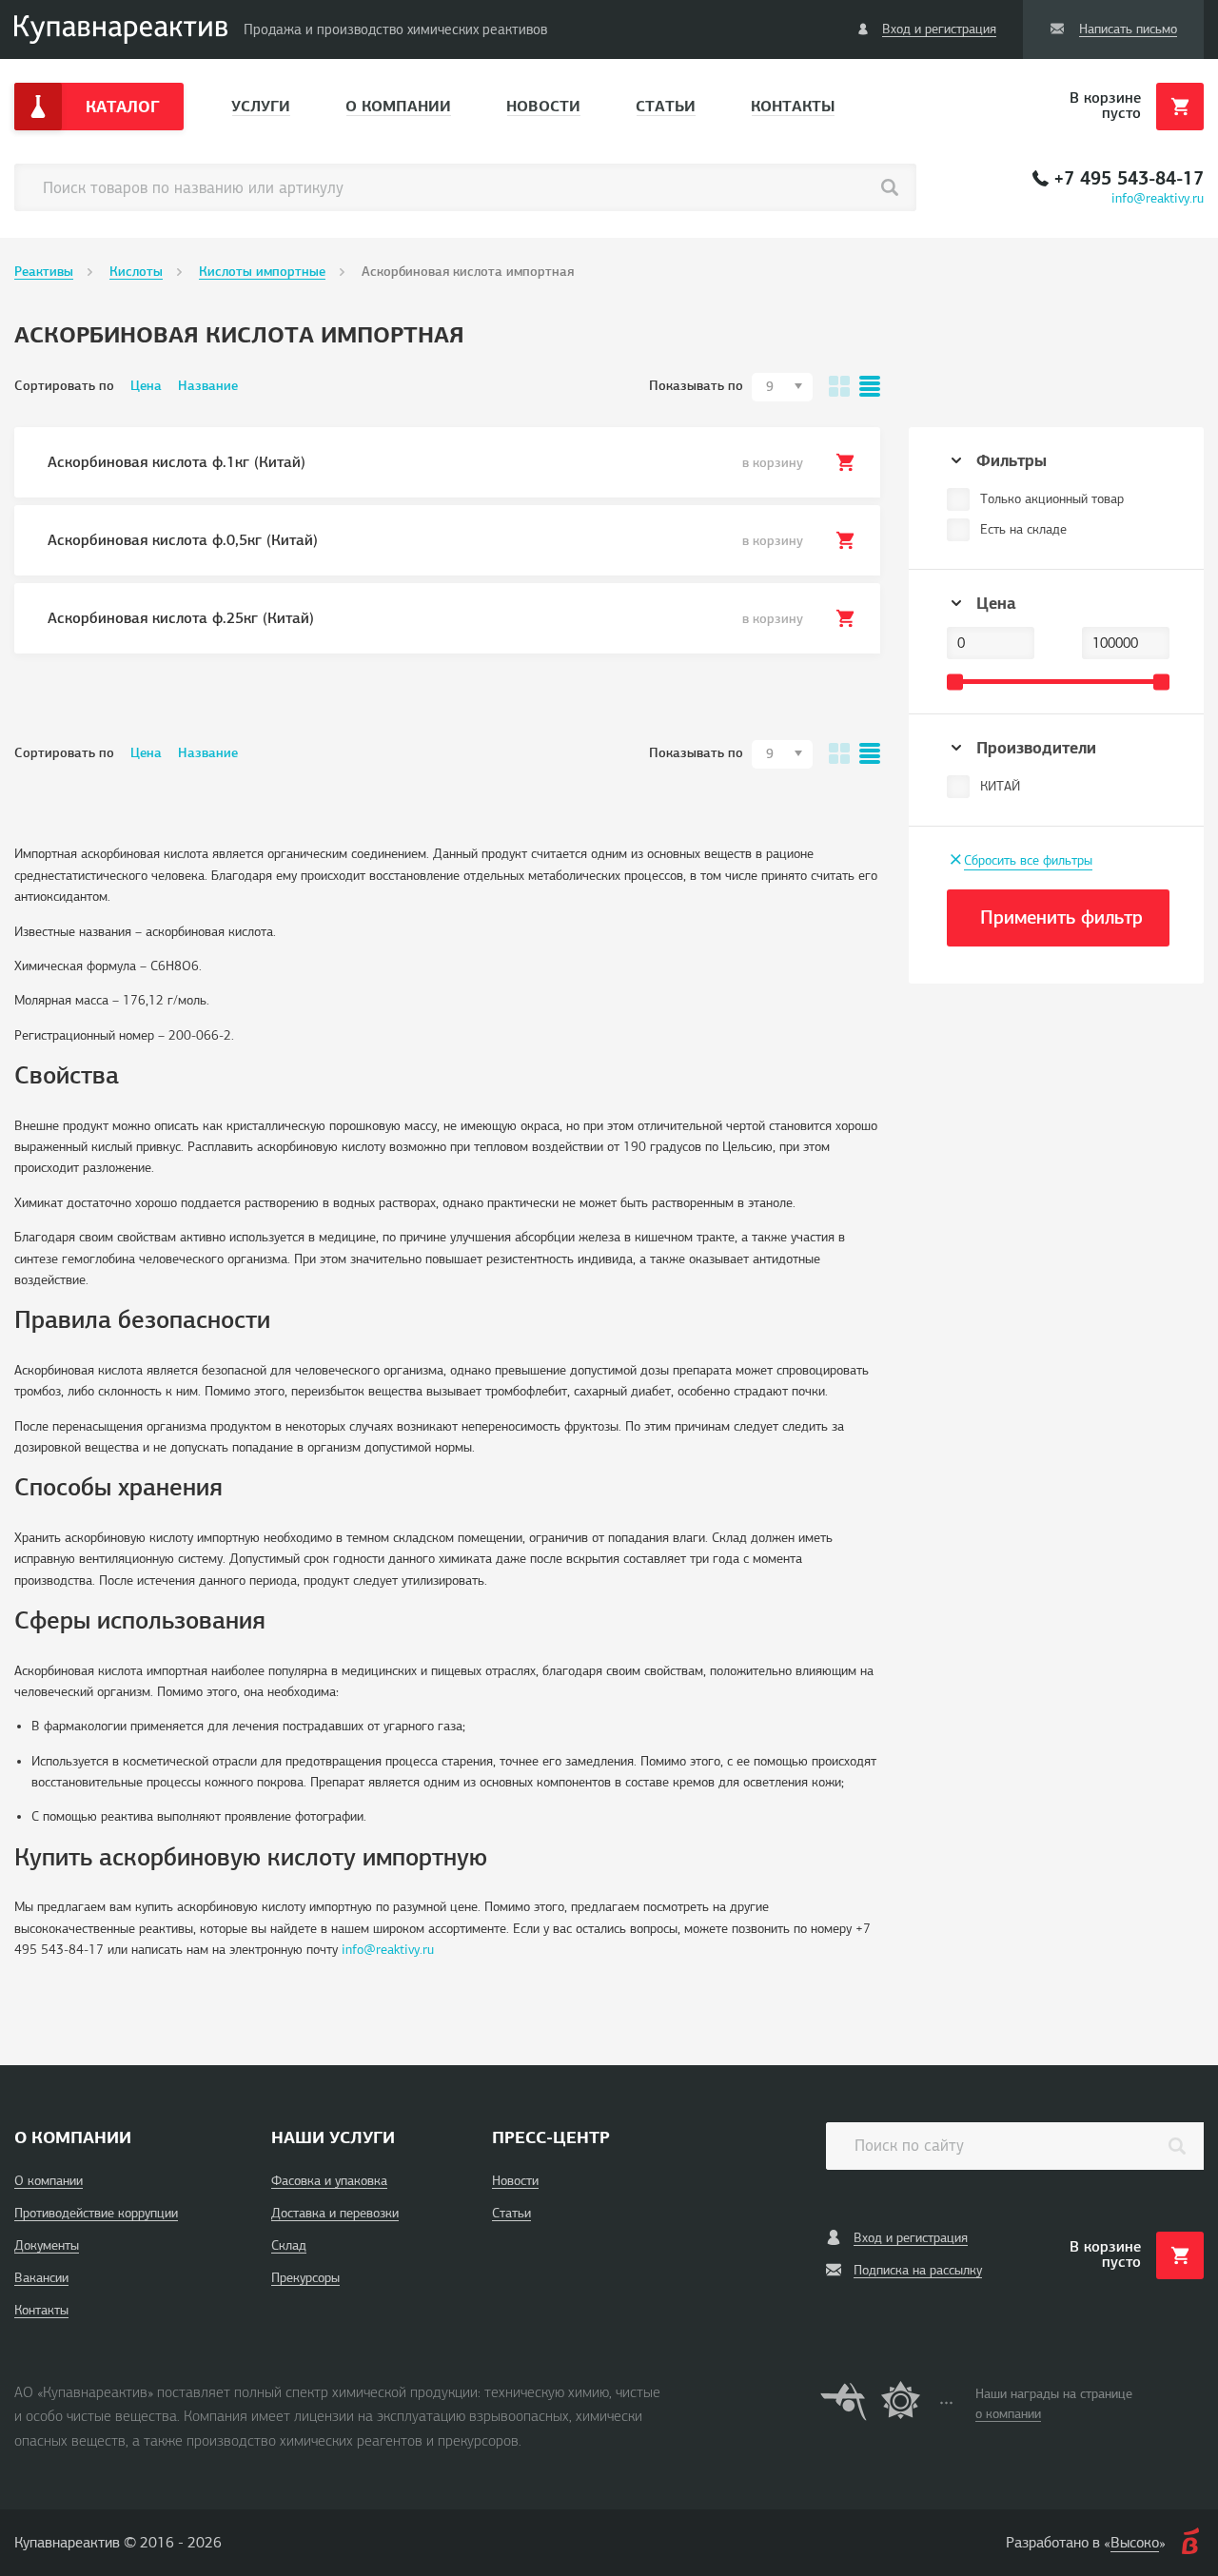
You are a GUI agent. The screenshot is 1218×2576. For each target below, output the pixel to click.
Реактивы (44, 272)
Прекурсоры (305, 2278)
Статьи (666, 106)
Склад (289, 2245)
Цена (146, 386)
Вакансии (41, 2278)
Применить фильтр (1061, 917)
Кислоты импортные (262, 272)
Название (208, 386)
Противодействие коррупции (96, 2213)
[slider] (955, 682)
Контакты (793, 106)
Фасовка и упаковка (329, 2181)
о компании (1008, 2414)
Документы (47, 2245)
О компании (398, 106)
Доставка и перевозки (335, 2213)
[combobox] (782, 387)
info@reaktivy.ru (1158, 198)
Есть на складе (1023, 529)
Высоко (1135, 2543)
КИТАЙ (1000, 786)
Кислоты (136, 272)
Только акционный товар (1052, 499)
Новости (543, 106)
